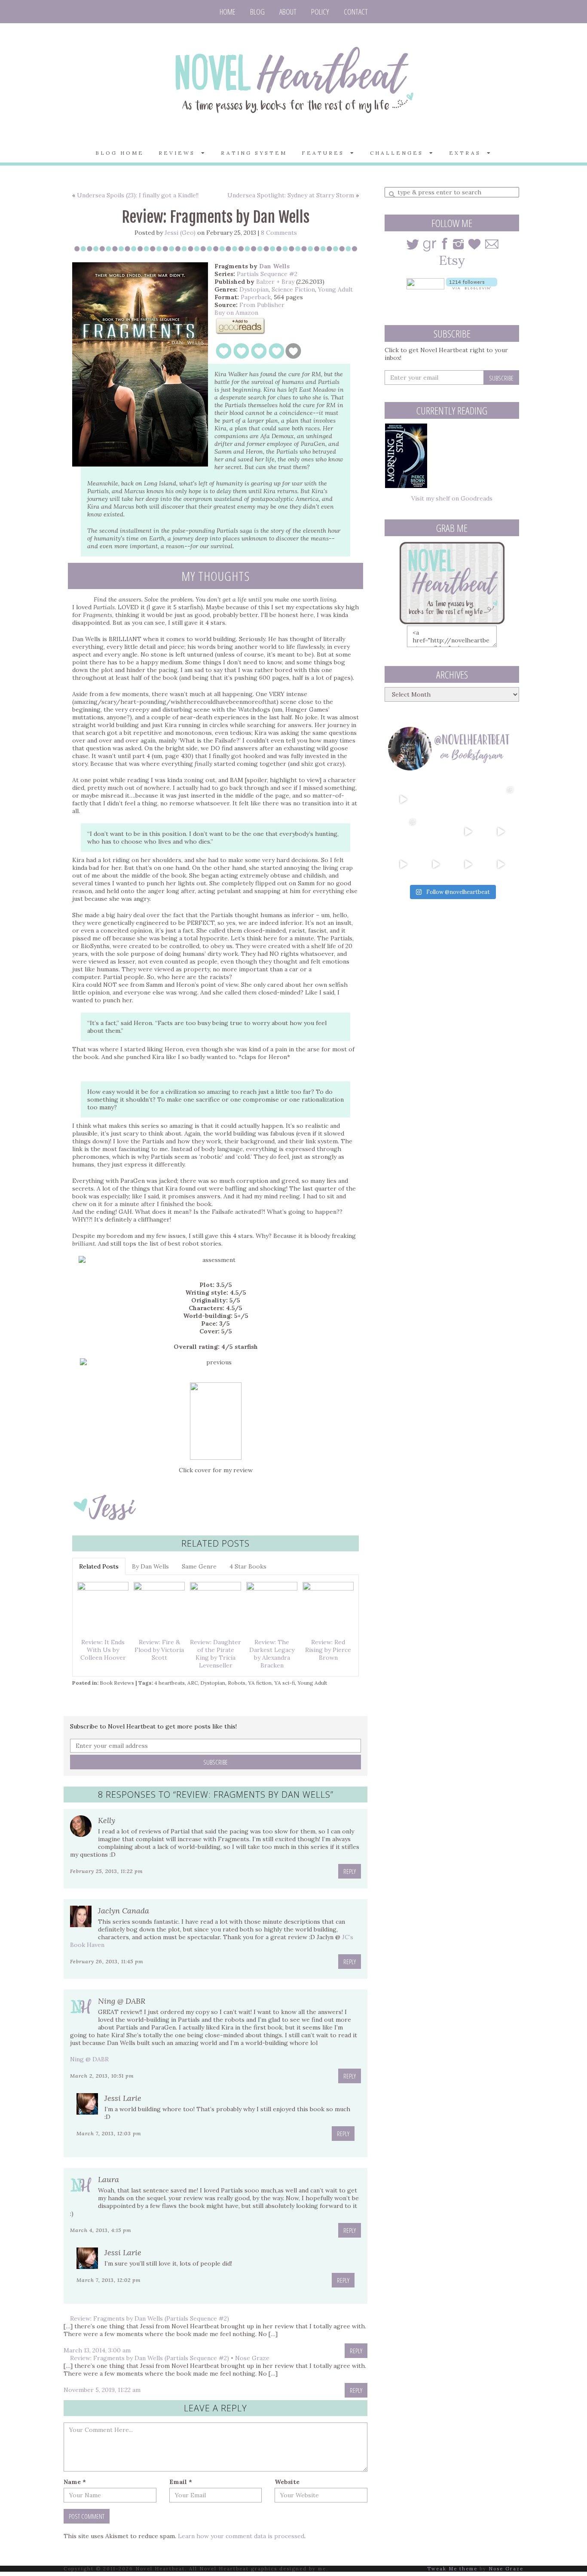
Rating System (254, 153)
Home (228, 12)
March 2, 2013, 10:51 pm (102, 2076)
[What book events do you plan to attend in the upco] (403, 832)
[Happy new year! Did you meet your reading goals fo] (468, 799)
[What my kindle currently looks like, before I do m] (501, 864)
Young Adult (335, 289)
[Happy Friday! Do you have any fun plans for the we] (501, 799)
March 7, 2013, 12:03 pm (109, 2133)
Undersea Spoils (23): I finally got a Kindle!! (138, 195)
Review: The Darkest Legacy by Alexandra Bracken (272, 1654)
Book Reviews (117, 1683)
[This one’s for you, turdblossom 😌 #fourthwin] (501, 832)
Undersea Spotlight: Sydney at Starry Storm (291, 195)
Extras (468, 153)
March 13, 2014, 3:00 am (97, 2350)
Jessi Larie (123, 2098)
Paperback (256, 297)
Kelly (107, 1820)
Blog (257, 12)
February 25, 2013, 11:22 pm (107, 1871)
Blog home (120, 153)
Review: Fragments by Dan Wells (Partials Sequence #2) (150, 2318)
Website (287, 2482)
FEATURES (326, 153)
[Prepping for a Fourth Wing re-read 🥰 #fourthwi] (403, 864)
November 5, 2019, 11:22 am (102, 2390)
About (288, 12)
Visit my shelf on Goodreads (452, 498)
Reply (350, 1871)
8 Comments (279, 233)
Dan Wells (274, 266)
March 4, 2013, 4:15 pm (101, 2230)
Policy (320, 12)
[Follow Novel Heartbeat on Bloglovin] (472, 283)
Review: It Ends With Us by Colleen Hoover (103, 1650)
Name (75, 2482)
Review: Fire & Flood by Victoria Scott (159, 1650)
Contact (356, 12)
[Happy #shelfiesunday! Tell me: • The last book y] (436, 832)
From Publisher (262, 305)
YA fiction (260, 1683)
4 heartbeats (170, 1683)
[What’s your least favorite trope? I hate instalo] (468, 832)
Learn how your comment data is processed (241, 2536)
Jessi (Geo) (180, 233)
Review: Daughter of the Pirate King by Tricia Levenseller (216, 1654)
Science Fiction (293, 289)
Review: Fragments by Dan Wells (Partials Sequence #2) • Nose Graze (170, 2358)
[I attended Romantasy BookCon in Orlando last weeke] (403, 799)
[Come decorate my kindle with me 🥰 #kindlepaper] (468, 864)
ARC (193, 1683)
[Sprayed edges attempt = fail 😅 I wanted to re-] (436, 864)
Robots (237, 1683)
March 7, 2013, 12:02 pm (109, 2280)
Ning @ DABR (122, 2001)
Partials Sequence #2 (267, 274)
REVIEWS (180, 153)
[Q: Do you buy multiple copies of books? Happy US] (436, 799)
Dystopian (254, 289)
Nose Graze (506, 2569)
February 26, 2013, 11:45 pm (107, 1961)
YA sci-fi (284, 1683)
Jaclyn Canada (124, 1911)
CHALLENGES (400, 153)
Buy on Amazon (236, 313)
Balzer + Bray (275, 282)
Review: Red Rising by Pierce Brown (328, 1650)
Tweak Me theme (452, 2569)
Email (181, 2482)
